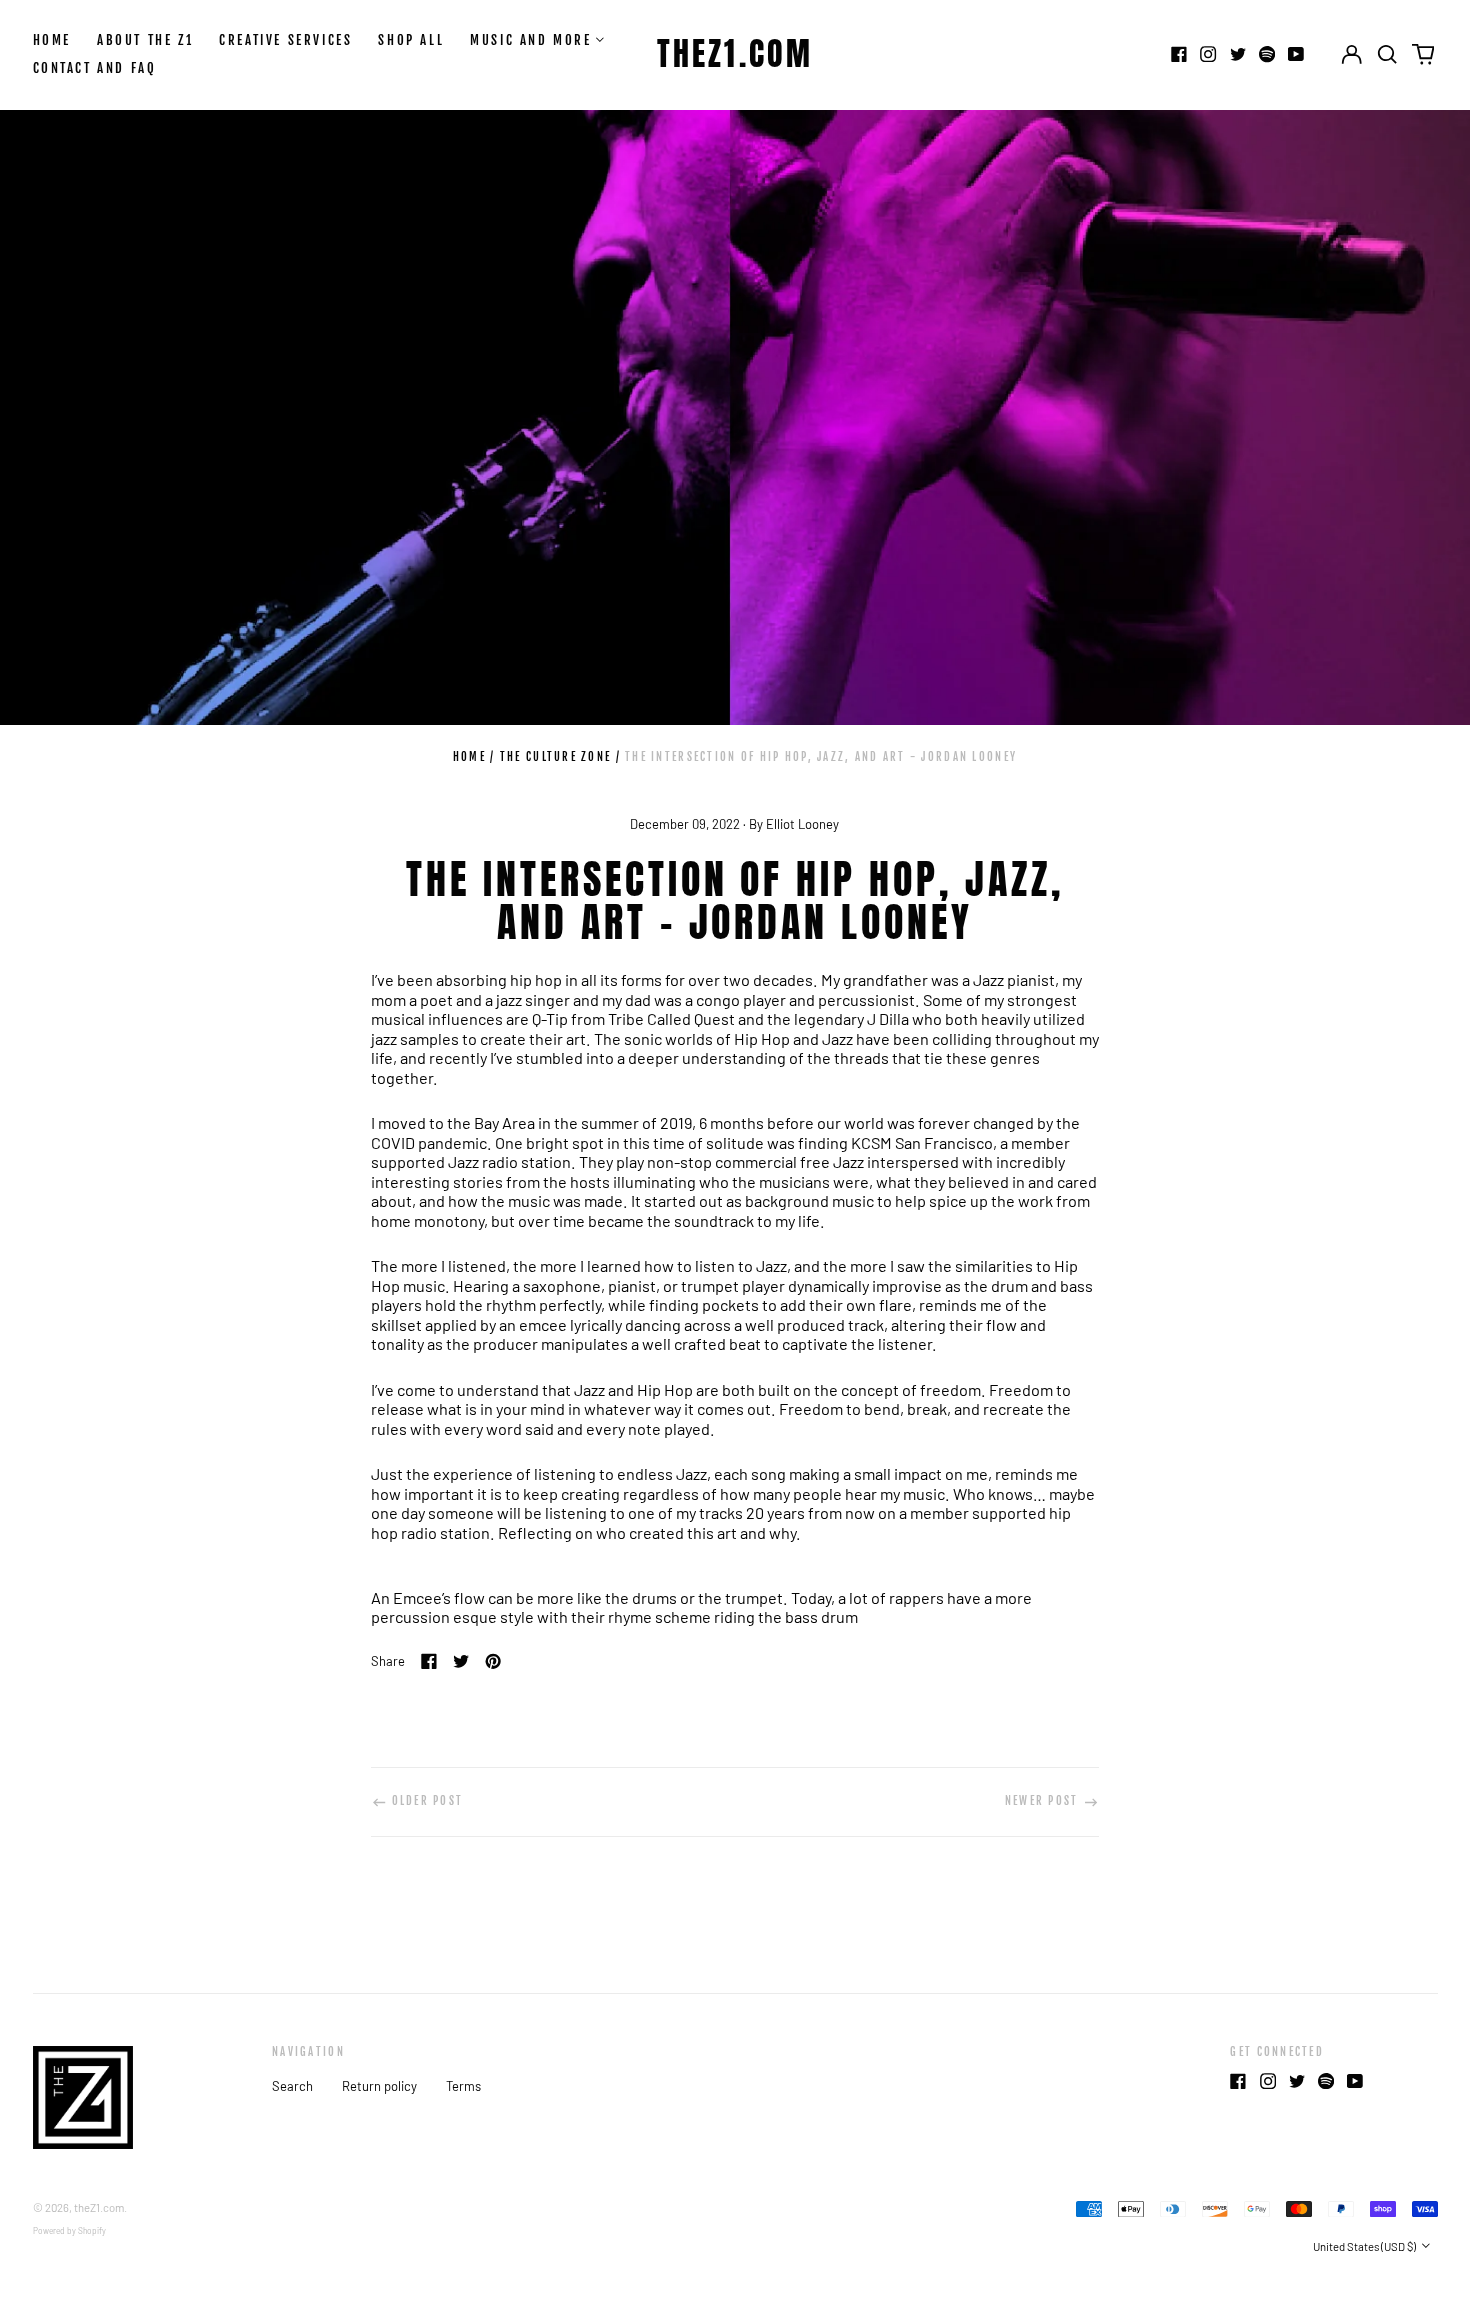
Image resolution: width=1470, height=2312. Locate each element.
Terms (463, 2086)
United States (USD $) (1365, 2246)
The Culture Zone (555, 757)
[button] (1387, 54)
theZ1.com (735, 53)
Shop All (411, 40)
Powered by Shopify (69, 2231)
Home (52, 40)
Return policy (379, 2086)
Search (292, 2086)
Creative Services (285, 40)
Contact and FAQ (95, 68)
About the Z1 (145, 40)
